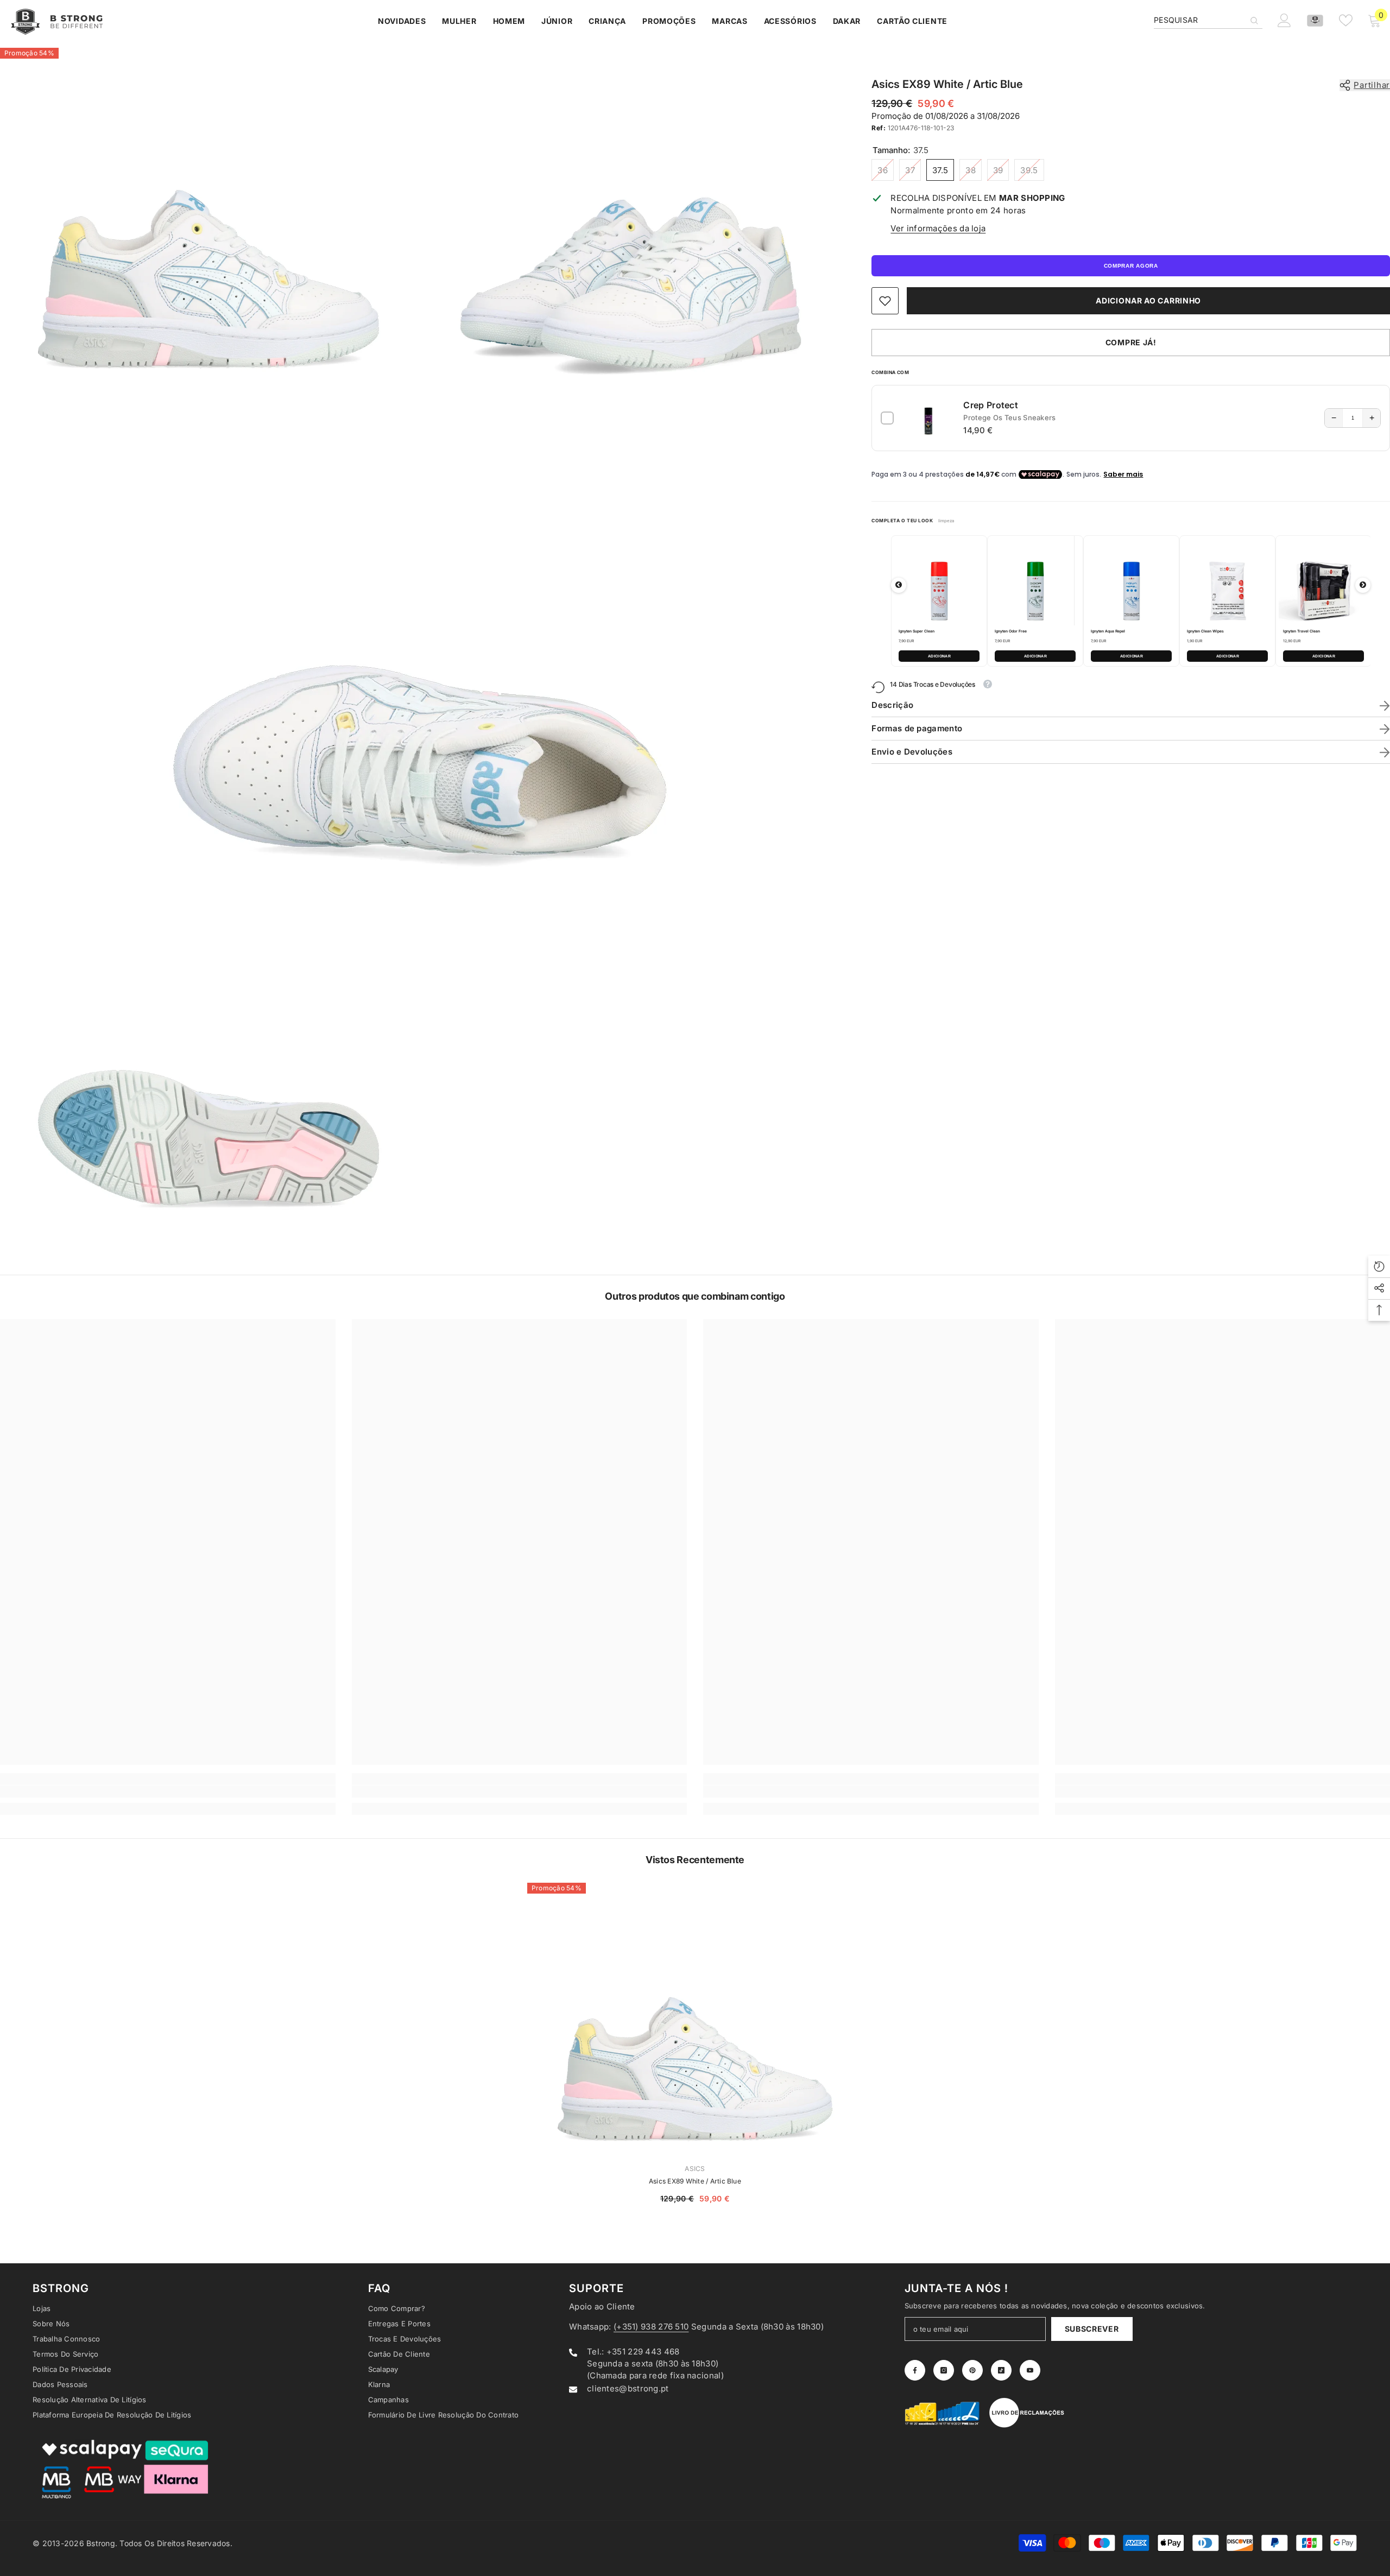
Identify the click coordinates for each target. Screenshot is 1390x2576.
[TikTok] (845, 1379)
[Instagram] (800, 1379)
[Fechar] (950, 1161)
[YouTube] (868, 1379)
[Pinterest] (823, 1379)
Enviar (822, 1334)
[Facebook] (777, 1379)
